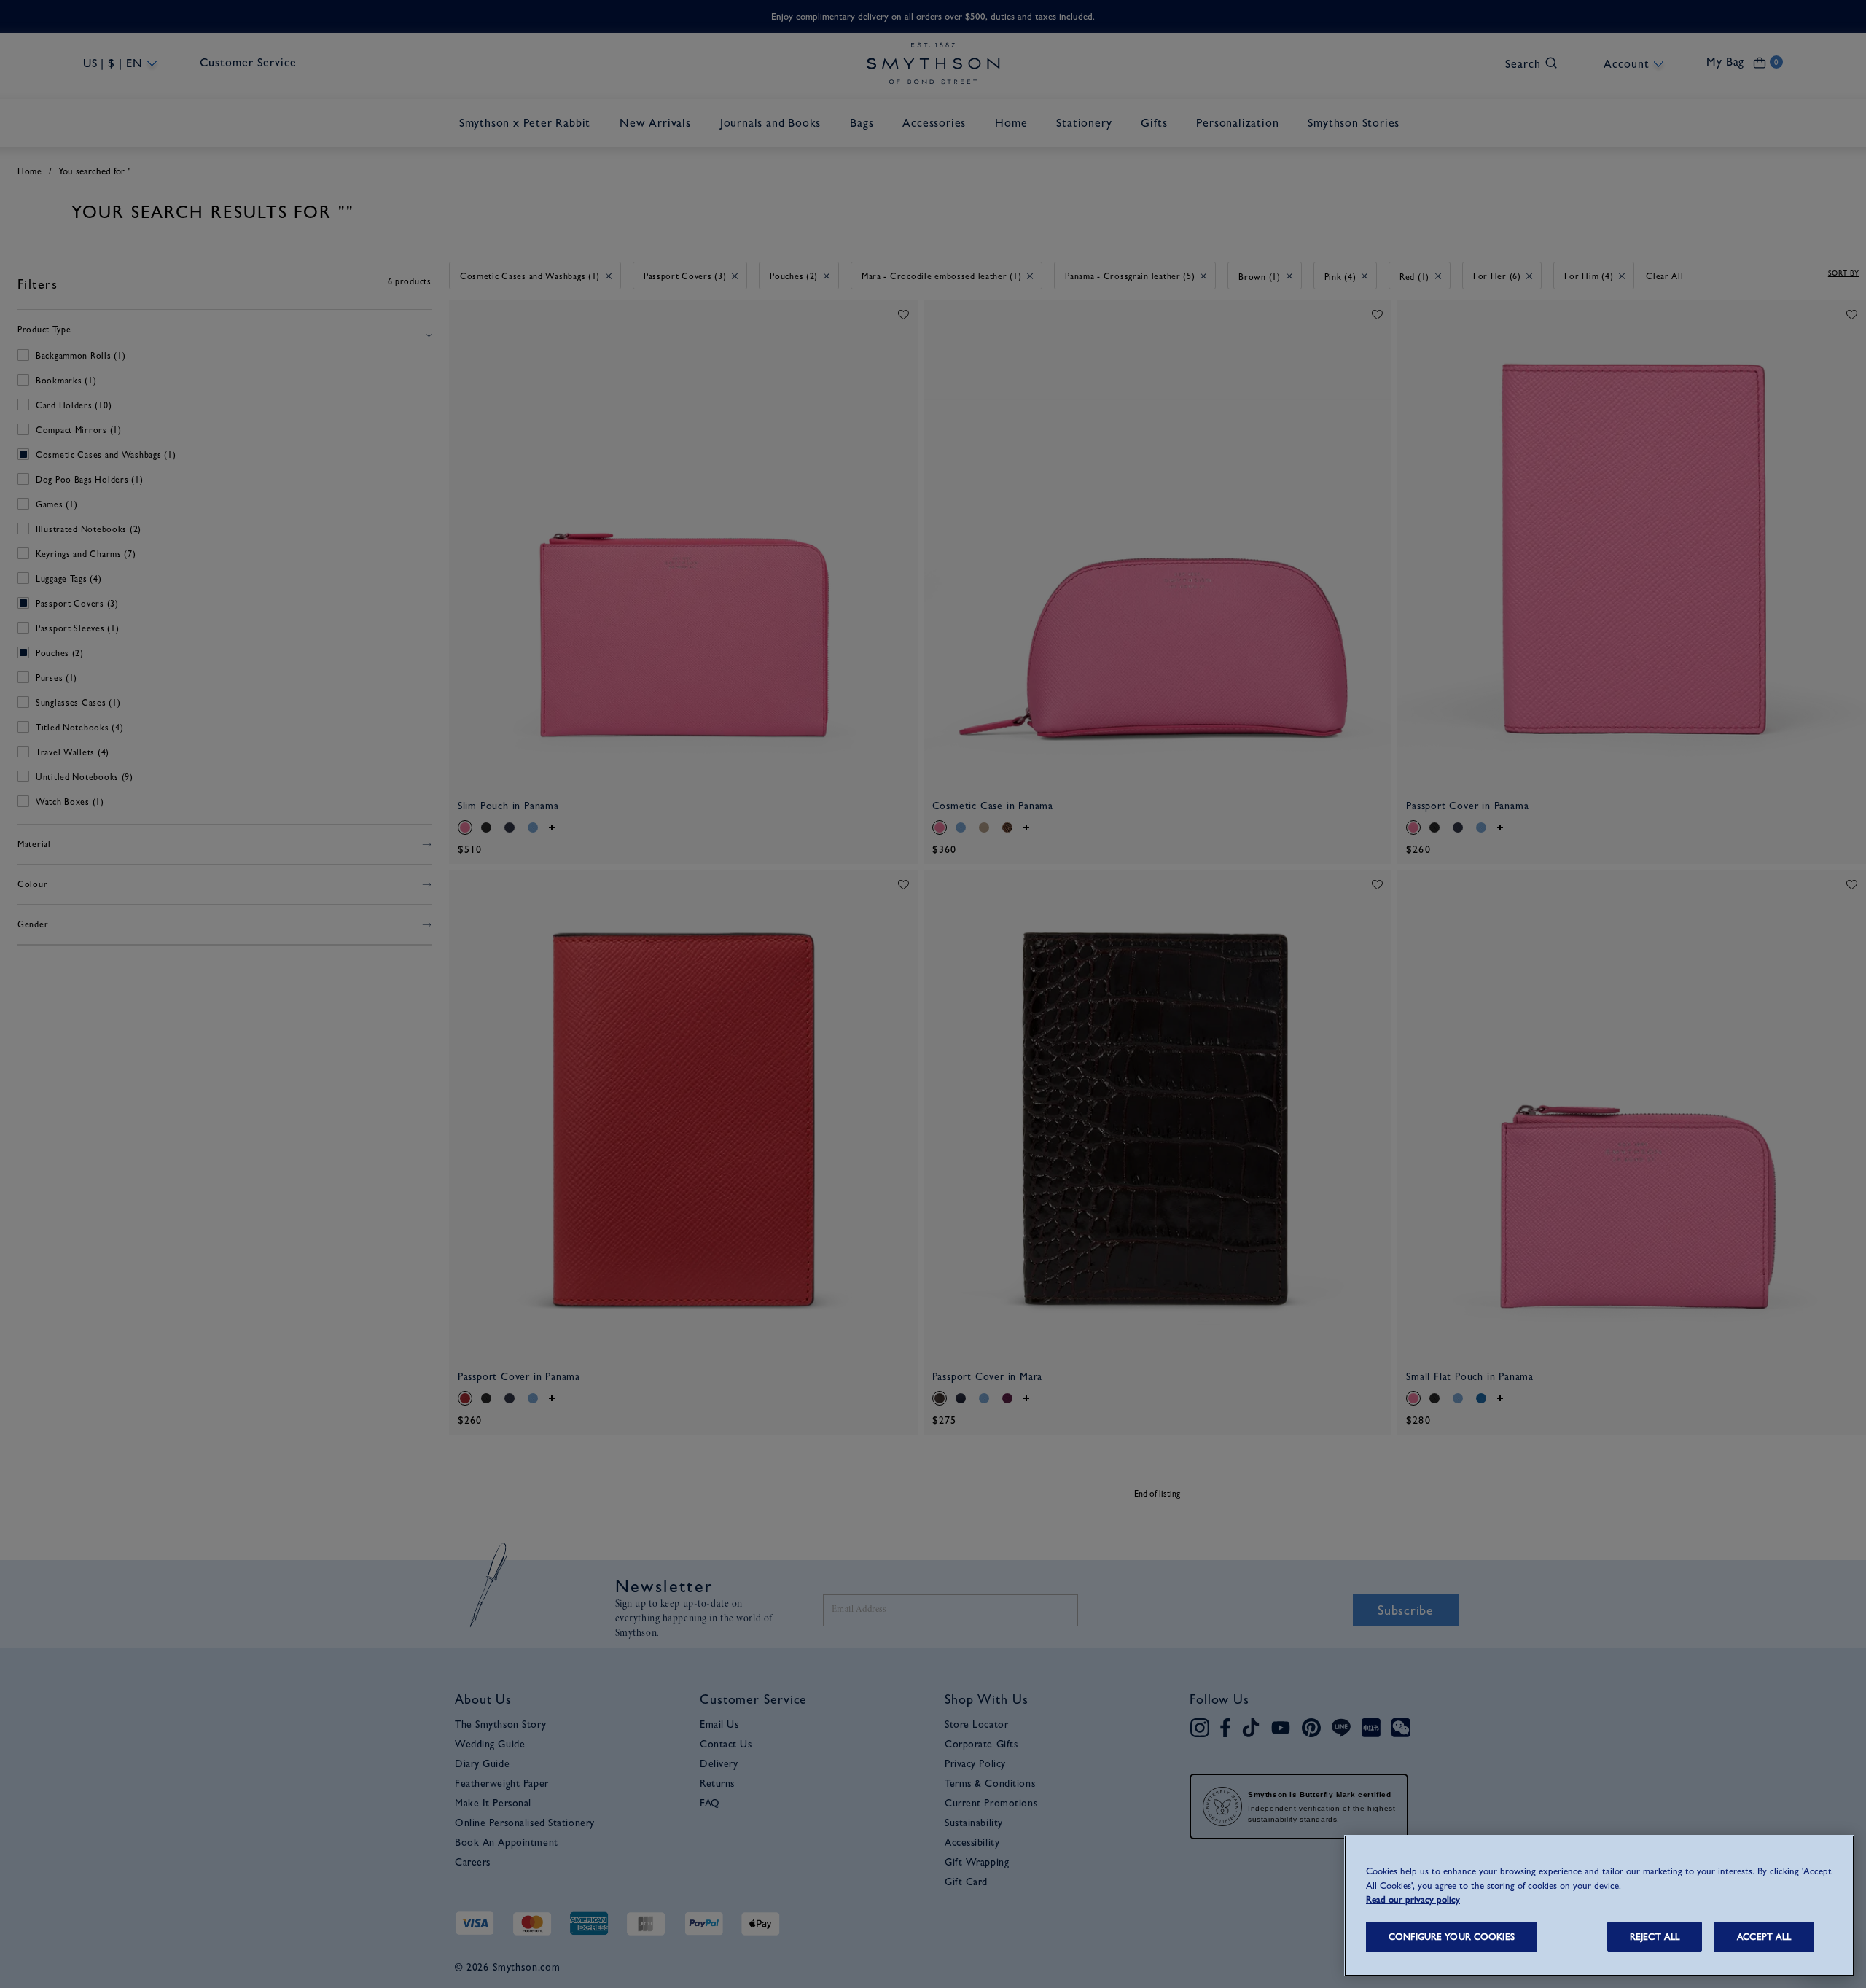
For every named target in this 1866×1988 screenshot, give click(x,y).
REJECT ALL (1655, 1937)
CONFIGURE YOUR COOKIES (1452, 1937)
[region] (1599, 1906)
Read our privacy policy (1413, 1899)
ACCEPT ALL (1764, 1937)
